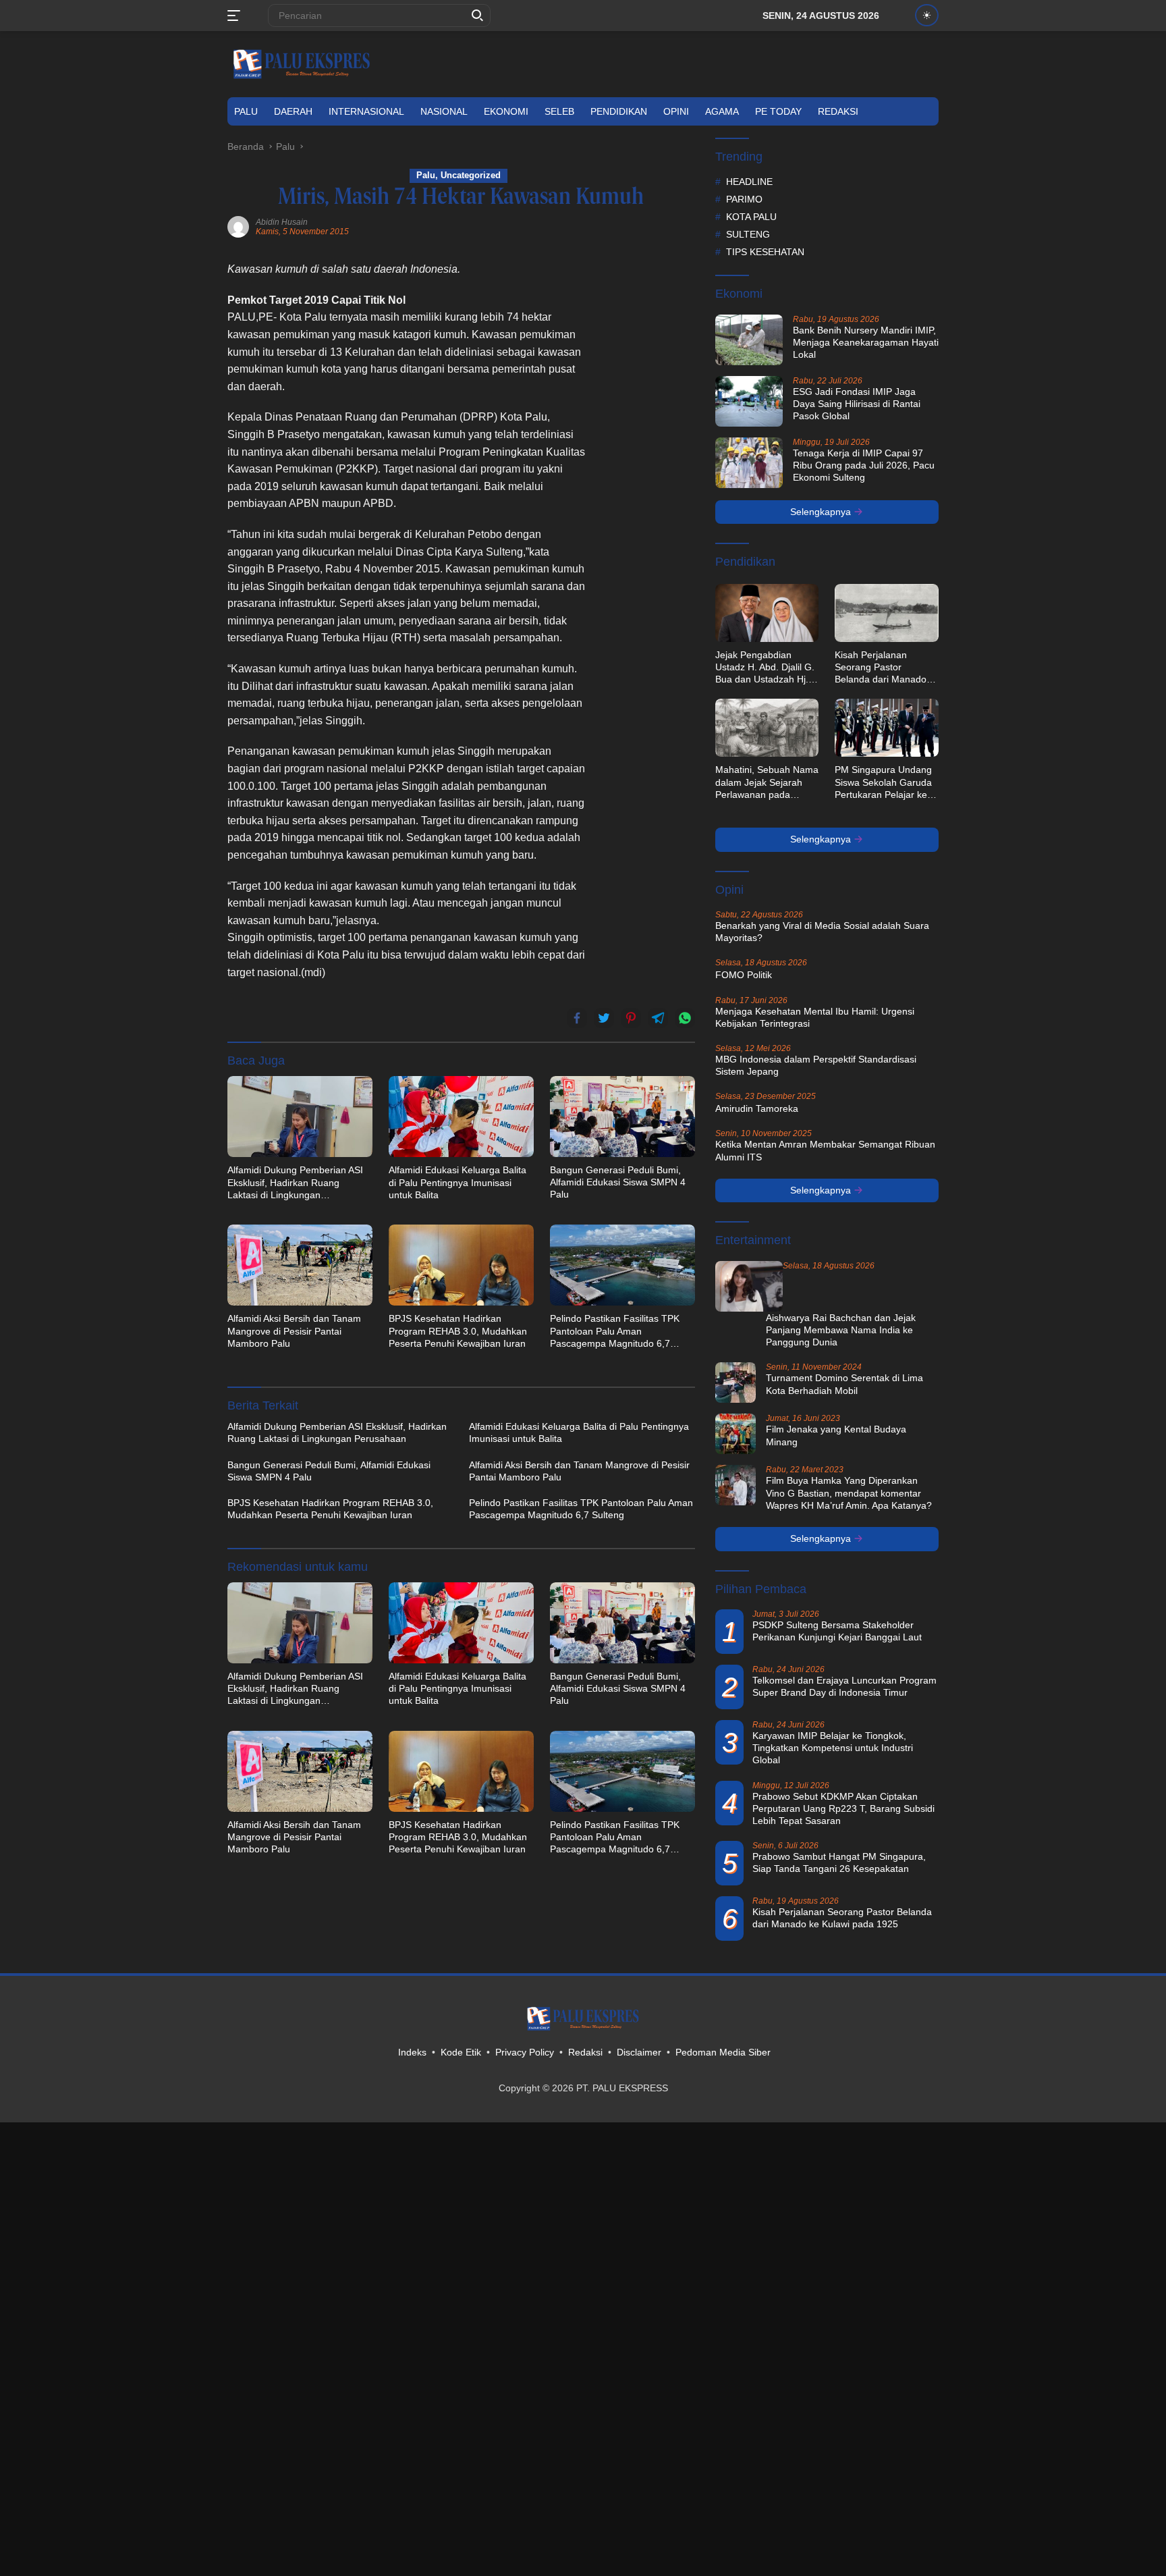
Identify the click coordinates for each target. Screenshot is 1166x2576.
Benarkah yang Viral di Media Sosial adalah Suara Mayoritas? (822, 932)
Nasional (444, 111)
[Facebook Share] (577, 1018)
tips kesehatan (765, 252)
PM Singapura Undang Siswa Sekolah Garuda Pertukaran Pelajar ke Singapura (883, 782)
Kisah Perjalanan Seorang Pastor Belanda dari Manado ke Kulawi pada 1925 (881, 668)
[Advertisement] (648, 463)
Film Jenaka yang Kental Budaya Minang (836, 1435)
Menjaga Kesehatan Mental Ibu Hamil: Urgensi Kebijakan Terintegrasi (815, 1017)
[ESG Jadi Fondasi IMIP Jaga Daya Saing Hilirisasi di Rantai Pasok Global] (749, 401)
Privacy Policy (525, 2052)
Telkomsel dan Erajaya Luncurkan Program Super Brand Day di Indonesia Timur (844, 1686)
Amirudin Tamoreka (757, 1108)
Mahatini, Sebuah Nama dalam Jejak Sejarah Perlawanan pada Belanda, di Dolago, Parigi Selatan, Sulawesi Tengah (767, 782)
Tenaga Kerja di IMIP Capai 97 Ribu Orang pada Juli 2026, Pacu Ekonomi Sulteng (864, 465)
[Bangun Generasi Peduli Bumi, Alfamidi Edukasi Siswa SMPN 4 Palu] (622, 1117)
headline (749, 182)
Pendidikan (619, 111)
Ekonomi (506, 111)
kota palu (751, 217)
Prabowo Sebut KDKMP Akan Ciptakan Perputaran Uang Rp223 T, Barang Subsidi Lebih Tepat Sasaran (843, 1808)
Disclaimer (639, 2052)
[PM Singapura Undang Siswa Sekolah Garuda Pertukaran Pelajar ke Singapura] (887, 728)
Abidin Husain (282, 222)
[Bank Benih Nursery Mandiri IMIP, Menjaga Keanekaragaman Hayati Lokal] (749, 340)
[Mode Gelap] (927, 15)
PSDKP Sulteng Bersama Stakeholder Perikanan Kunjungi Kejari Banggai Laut (837, 1631)
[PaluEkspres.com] (302, 63)
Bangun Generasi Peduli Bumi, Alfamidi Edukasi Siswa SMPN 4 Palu (618, 1182)
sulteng (748, 234)
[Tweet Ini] (604, 1018)
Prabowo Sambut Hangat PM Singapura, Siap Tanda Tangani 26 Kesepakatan (839, 1862)
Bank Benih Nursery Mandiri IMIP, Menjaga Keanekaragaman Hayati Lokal (866, 342)
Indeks (412, 2052)
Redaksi (838, 111)
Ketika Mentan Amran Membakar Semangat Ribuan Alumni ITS (825, 1150)
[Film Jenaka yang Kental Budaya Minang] (735, 1434)
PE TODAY (778, 111)
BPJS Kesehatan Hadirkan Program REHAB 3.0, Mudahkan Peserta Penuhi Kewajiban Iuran (458, 1331)
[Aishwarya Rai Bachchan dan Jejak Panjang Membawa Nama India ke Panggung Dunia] (749, 1286)
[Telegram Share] (658, 1018)
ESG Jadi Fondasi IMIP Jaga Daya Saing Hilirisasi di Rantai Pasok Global (857, 404)
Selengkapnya (822, 512)
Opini (676, 111)
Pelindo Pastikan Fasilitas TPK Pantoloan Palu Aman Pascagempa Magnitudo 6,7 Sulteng (615, 1331)
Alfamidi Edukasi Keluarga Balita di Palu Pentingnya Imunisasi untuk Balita (457, 1182)
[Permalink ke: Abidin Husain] (238, 226)
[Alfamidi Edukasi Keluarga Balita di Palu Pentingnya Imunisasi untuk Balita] (461, 1117)
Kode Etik (461, 2052)
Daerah (293, 111)
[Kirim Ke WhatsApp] (685, 1018)
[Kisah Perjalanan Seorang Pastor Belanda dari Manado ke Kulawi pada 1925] (887, 613)
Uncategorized (471, 175)
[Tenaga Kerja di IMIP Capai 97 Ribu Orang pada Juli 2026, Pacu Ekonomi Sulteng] (749, 463)
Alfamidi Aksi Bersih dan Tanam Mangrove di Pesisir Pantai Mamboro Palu (294, 1331)
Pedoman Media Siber (723, 2052)
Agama (722, 111)
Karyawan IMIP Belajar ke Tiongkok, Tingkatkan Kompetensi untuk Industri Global (833, 1748)
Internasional (366, 111)
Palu (246, 111)
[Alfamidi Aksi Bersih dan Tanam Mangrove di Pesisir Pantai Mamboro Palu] (300, 1265)
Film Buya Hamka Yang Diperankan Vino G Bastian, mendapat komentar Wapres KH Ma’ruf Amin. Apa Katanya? (849, 1493)
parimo (744, 199)
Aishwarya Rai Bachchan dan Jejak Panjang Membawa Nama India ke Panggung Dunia (841, 1330)
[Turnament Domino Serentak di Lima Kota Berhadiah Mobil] (735, 1383)
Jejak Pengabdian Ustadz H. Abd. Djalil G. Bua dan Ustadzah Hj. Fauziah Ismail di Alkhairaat (765, 668)
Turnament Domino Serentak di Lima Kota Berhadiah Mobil (844, 1384)
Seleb (559, 111)
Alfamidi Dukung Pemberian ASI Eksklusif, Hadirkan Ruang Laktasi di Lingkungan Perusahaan (295, 1183)
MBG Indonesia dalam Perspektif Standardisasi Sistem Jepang (816, 1065)
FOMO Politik (744, 975)
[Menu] (237, 16)
